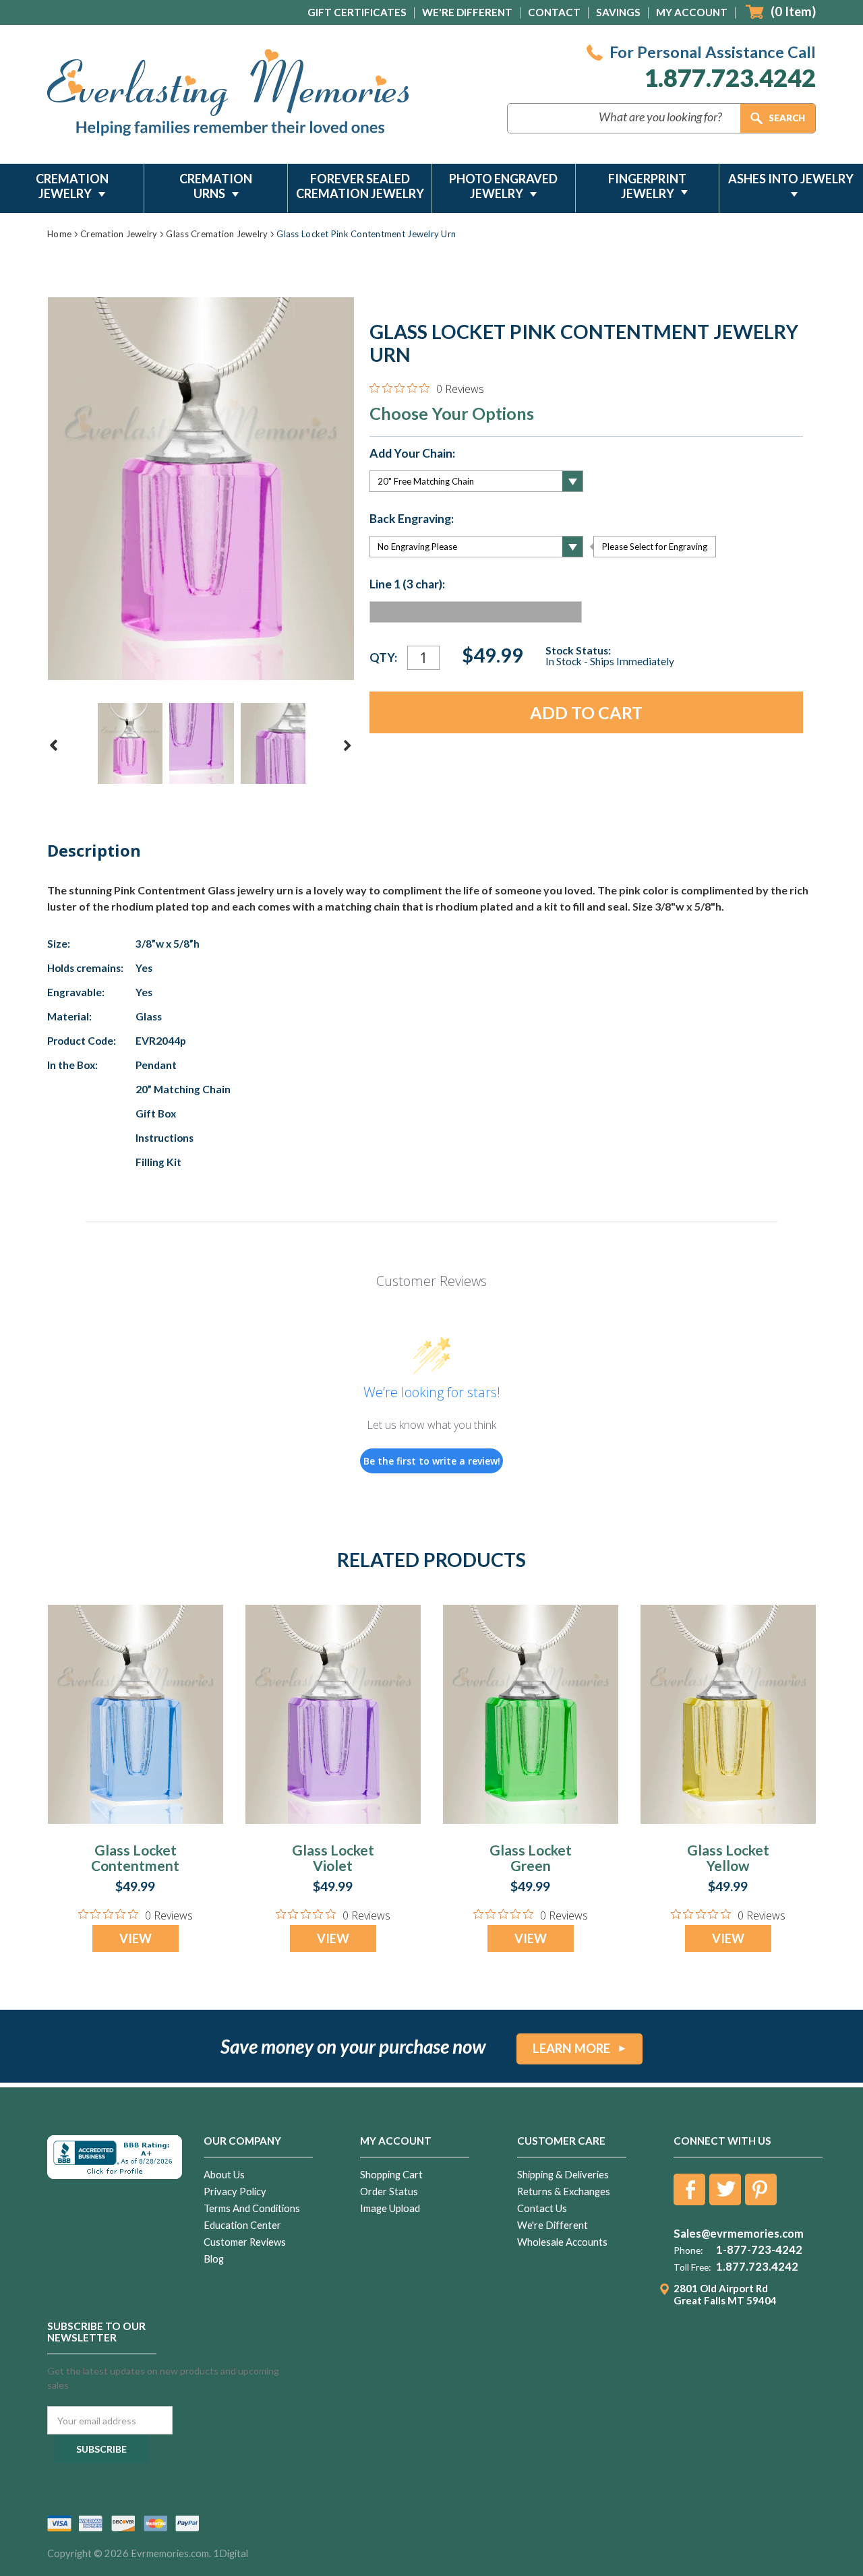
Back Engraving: (412, 519)
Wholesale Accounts (562, 2242)
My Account (692, 12)
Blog (214, 2259)
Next (347, 745)
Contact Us (542, 2208)
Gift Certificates (357, 12)
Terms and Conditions (252, 2208)
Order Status (389, 2191)
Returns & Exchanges (564, 2191)
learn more (571, 2048)
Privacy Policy (235, 2191)
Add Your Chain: (412, 454)
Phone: (688, 2250)
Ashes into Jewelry (791, 179)
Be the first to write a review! (432, 1461)
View (136, 1938)
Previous (54, 745)
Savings (618, 12)
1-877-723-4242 (759, 2250)
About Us (224, 2175)
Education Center (242, 2225)
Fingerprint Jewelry (647, 186)
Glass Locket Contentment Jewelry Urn (135, 1865)
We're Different (467, 12)
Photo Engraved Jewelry (503, 186)
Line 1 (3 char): (407, 584)
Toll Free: (692, 2267)
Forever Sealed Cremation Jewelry (360, 186)
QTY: (383, 657)
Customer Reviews (245, 2242)
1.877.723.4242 (730, 78)
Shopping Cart (391, 2175)
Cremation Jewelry (72, 186)
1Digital (231, 2553)
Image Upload (390, 2208)
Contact (554, 12)
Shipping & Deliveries (563, 2175)
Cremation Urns (216, 186)
